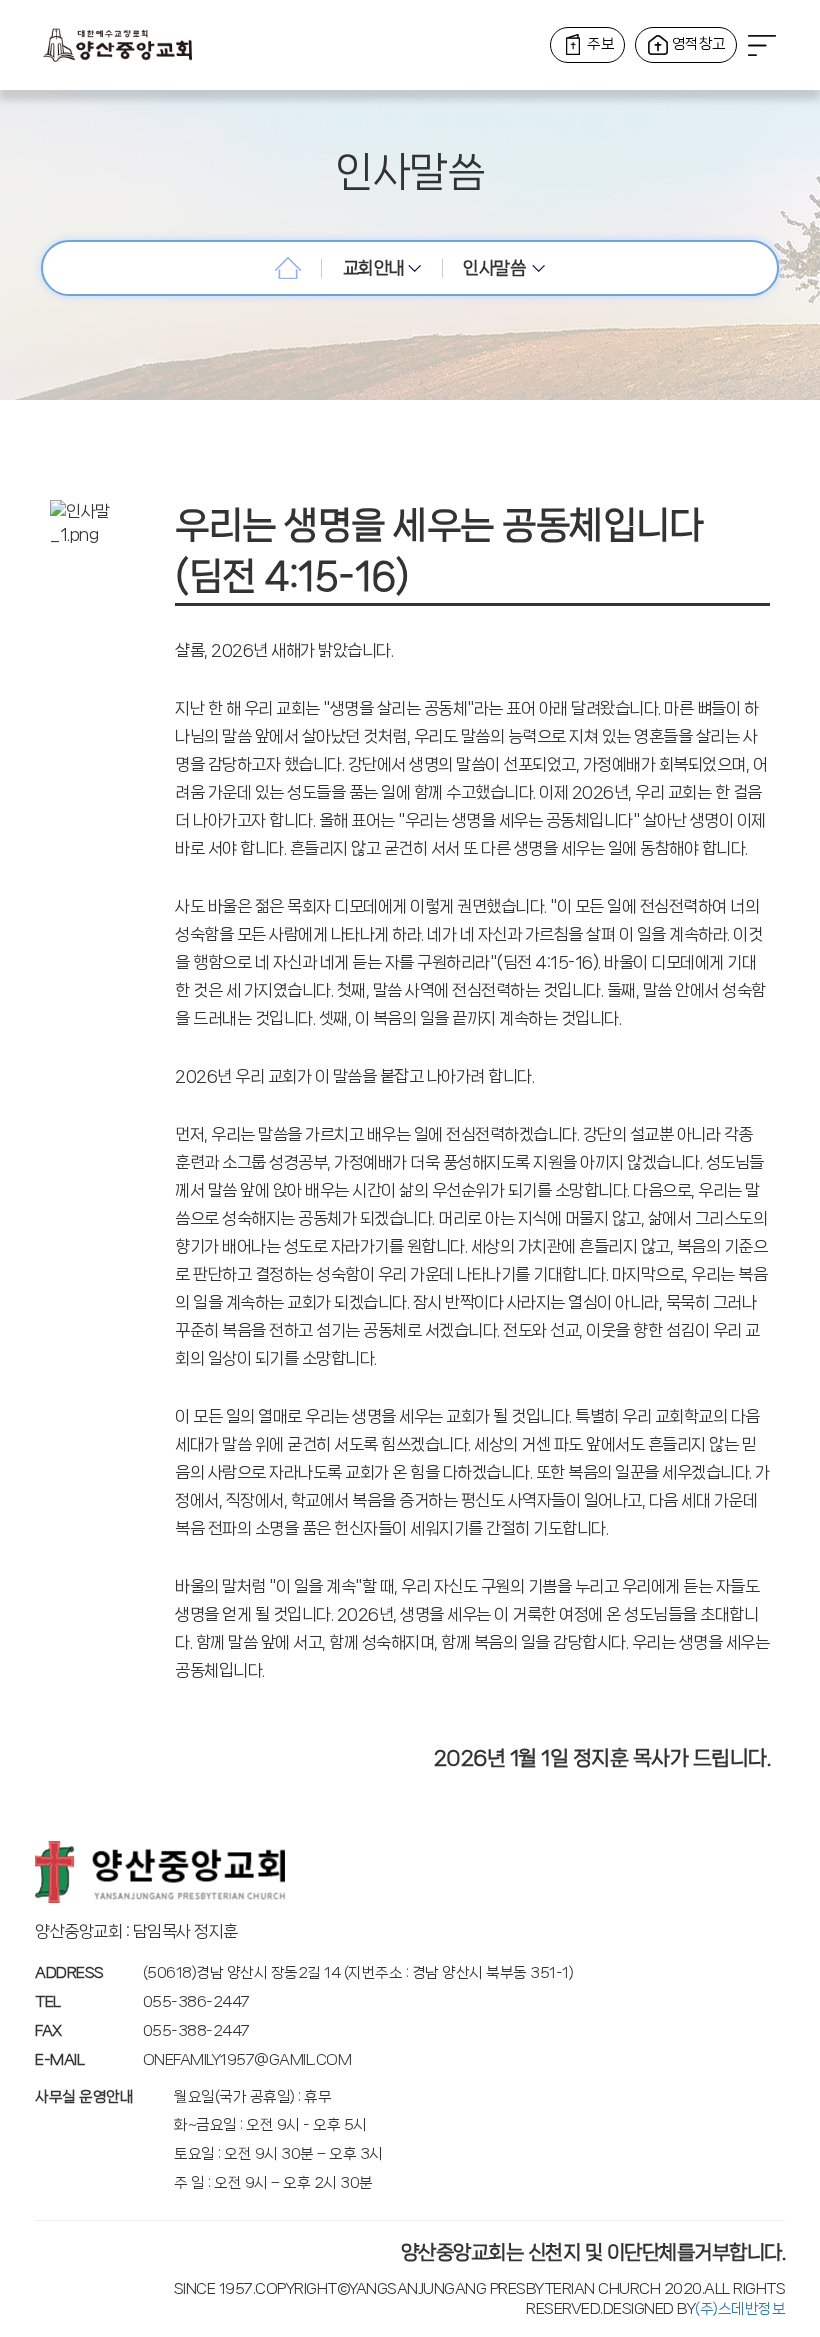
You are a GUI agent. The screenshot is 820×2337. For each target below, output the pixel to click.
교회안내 (376, 268)
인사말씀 (497, 268)
